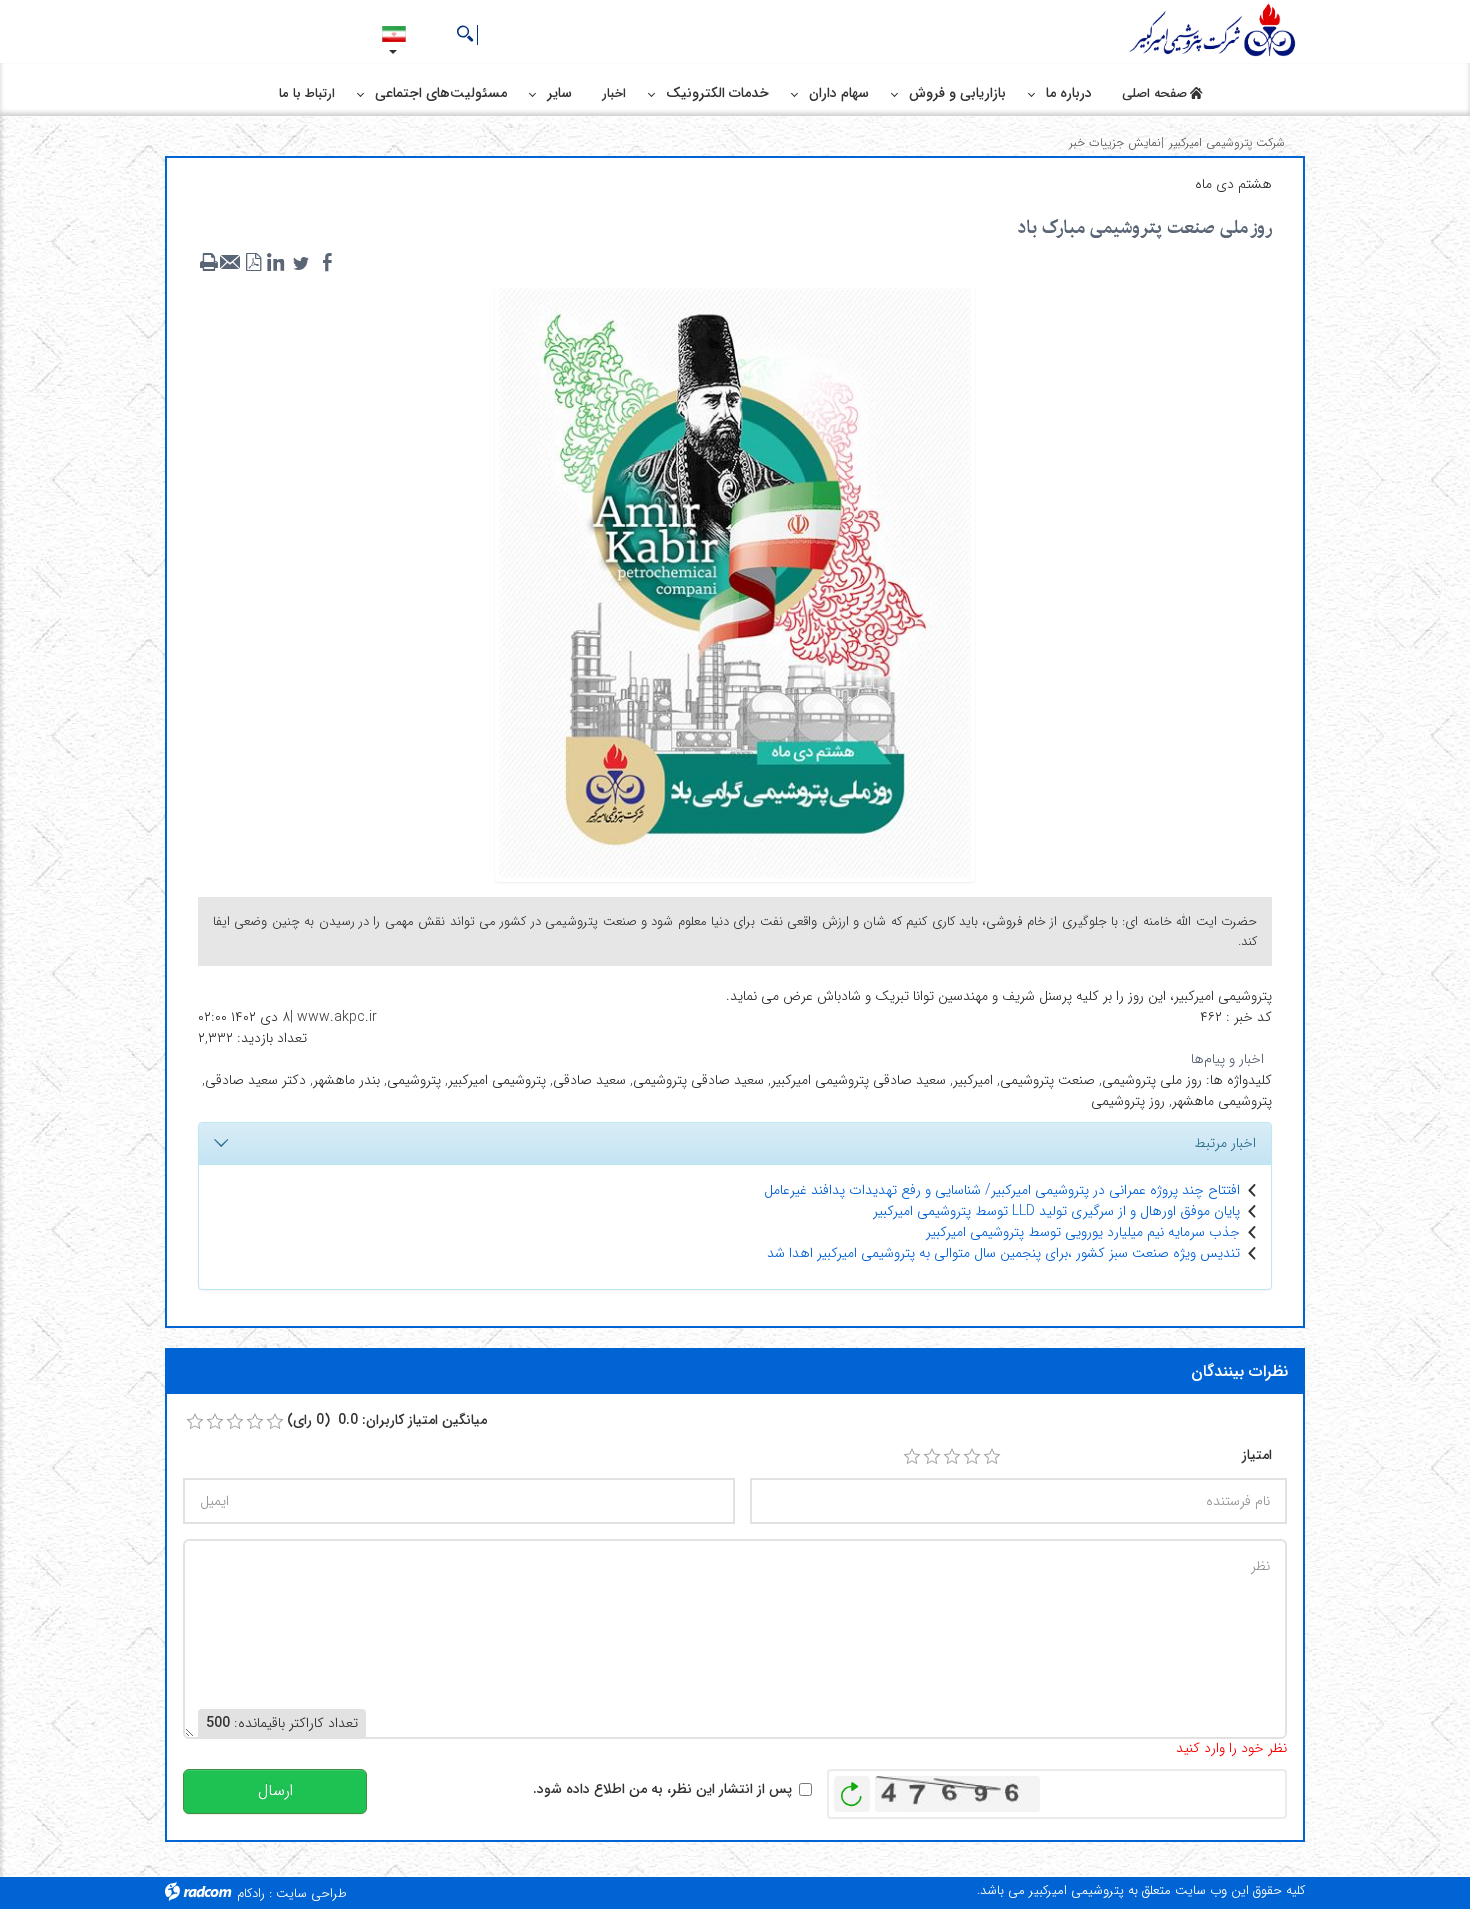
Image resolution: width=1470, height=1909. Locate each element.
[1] (912, 1457)
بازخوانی (852, 1789)
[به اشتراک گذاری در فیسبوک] (327, 263)
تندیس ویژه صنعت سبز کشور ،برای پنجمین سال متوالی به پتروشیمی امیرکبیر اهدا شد (1003, 1253)
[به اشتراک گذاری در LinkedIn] (275, 263)
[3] (952, 1457)
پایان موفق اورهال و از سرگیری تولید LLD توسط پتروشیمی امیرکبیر (1056, 1211)
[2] (932, 1457)
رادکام (251, 1893)
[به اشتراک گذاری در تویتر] (301, 263)
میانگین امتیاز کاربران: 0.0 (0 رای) (387, 1420)
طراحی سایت (311, 1893)
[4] (972, 1457)
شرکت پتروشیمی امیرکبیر (1227, 142)
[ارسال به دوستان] (231, 263)
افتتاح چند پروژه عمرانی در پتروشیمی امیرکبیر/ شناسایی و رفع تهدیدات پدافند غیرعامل (1002, 1190)
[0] (195, 1422)
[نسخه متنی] (209, 263)
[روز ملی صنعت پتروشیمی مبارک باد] (735, 582)
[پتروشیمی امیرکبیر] (1215, 31)
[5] (992, 1457)
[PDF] (253, 263)
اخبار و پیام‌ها (1227, 1059)
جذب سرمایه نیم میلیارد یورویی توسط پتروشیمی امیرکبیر (1083, 1232)
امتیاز (1257, 1455)
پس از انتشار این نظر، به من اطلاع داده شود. (662, 1789)
